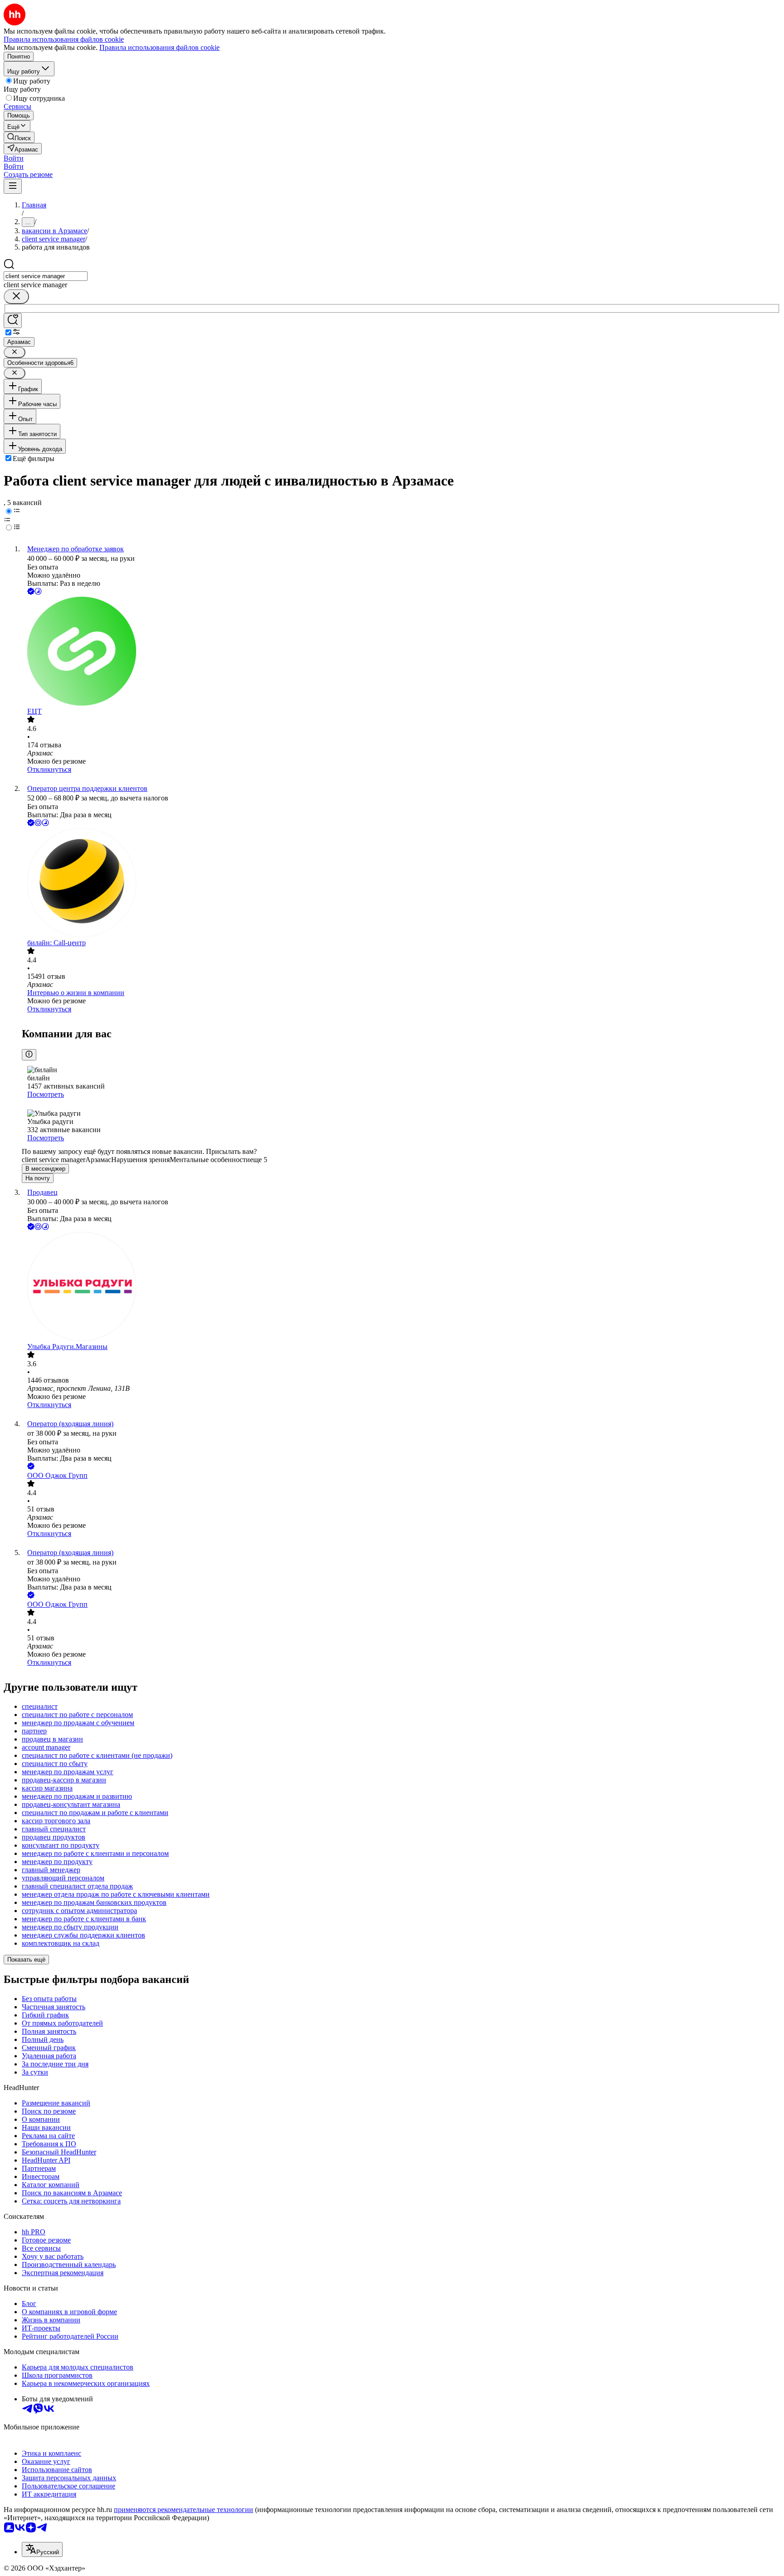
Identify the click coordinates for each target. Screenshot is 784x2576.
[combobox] (46, 276)
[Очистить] (16, 297)
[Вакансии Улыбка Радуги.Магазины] (401, 1287)
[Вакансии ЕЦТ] (401, 652)
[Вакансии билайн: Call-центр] (401, 883)
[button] (14, 158)
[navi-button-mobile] (13, 186)
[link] (19, 137)
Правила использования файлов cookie (159, 47)
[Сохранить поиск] (13, 321)
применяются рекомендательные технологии (184, 2510)
